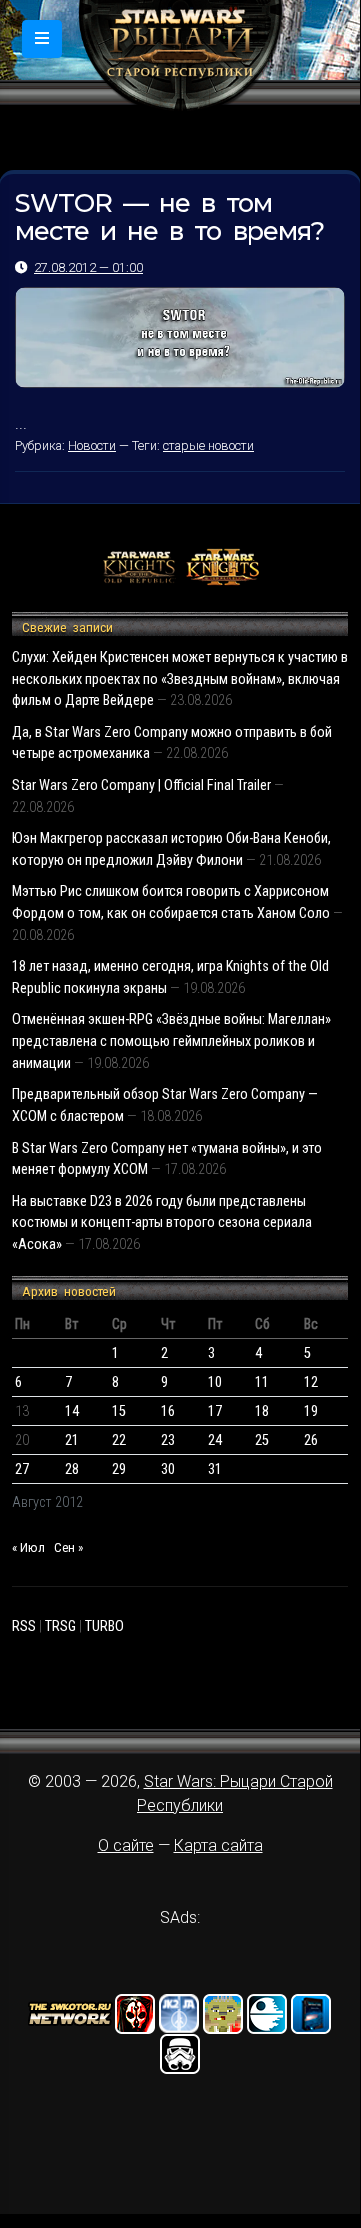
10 (215, 1382)
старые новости (208, 445)
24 (215, 1440)
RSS (24, 1626)
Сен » (68, 1547)
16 (168, 1411)
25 (262, 1440)
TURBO (104, 1626)
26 (311, 1440)
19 (311, 1411)
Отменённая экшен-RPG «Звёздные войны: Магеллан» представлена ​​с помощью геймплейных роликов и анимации (171, 1041)
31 (215, 1469)
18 (262, 1411)
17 (215, 1411)
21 (72, 1440)
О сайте (126, 1845)
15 (119, 1411)
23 (168, 1440)
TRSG (60, 1626)
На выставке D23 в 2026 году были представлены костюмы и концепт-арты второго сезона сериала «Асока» (162, 1223)
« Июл (28, 1547)
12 (311, 1382)
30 (168, 1469)
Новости (92, 445)
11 (262, 1382)
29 (119, 1469)
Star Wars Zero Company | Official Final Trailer (141, 785)
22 (119, 1440)
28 (72, 1469)
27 (22, 1469)
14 (72, 1411)
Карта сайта (218, 1845)
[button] (42, 39)
